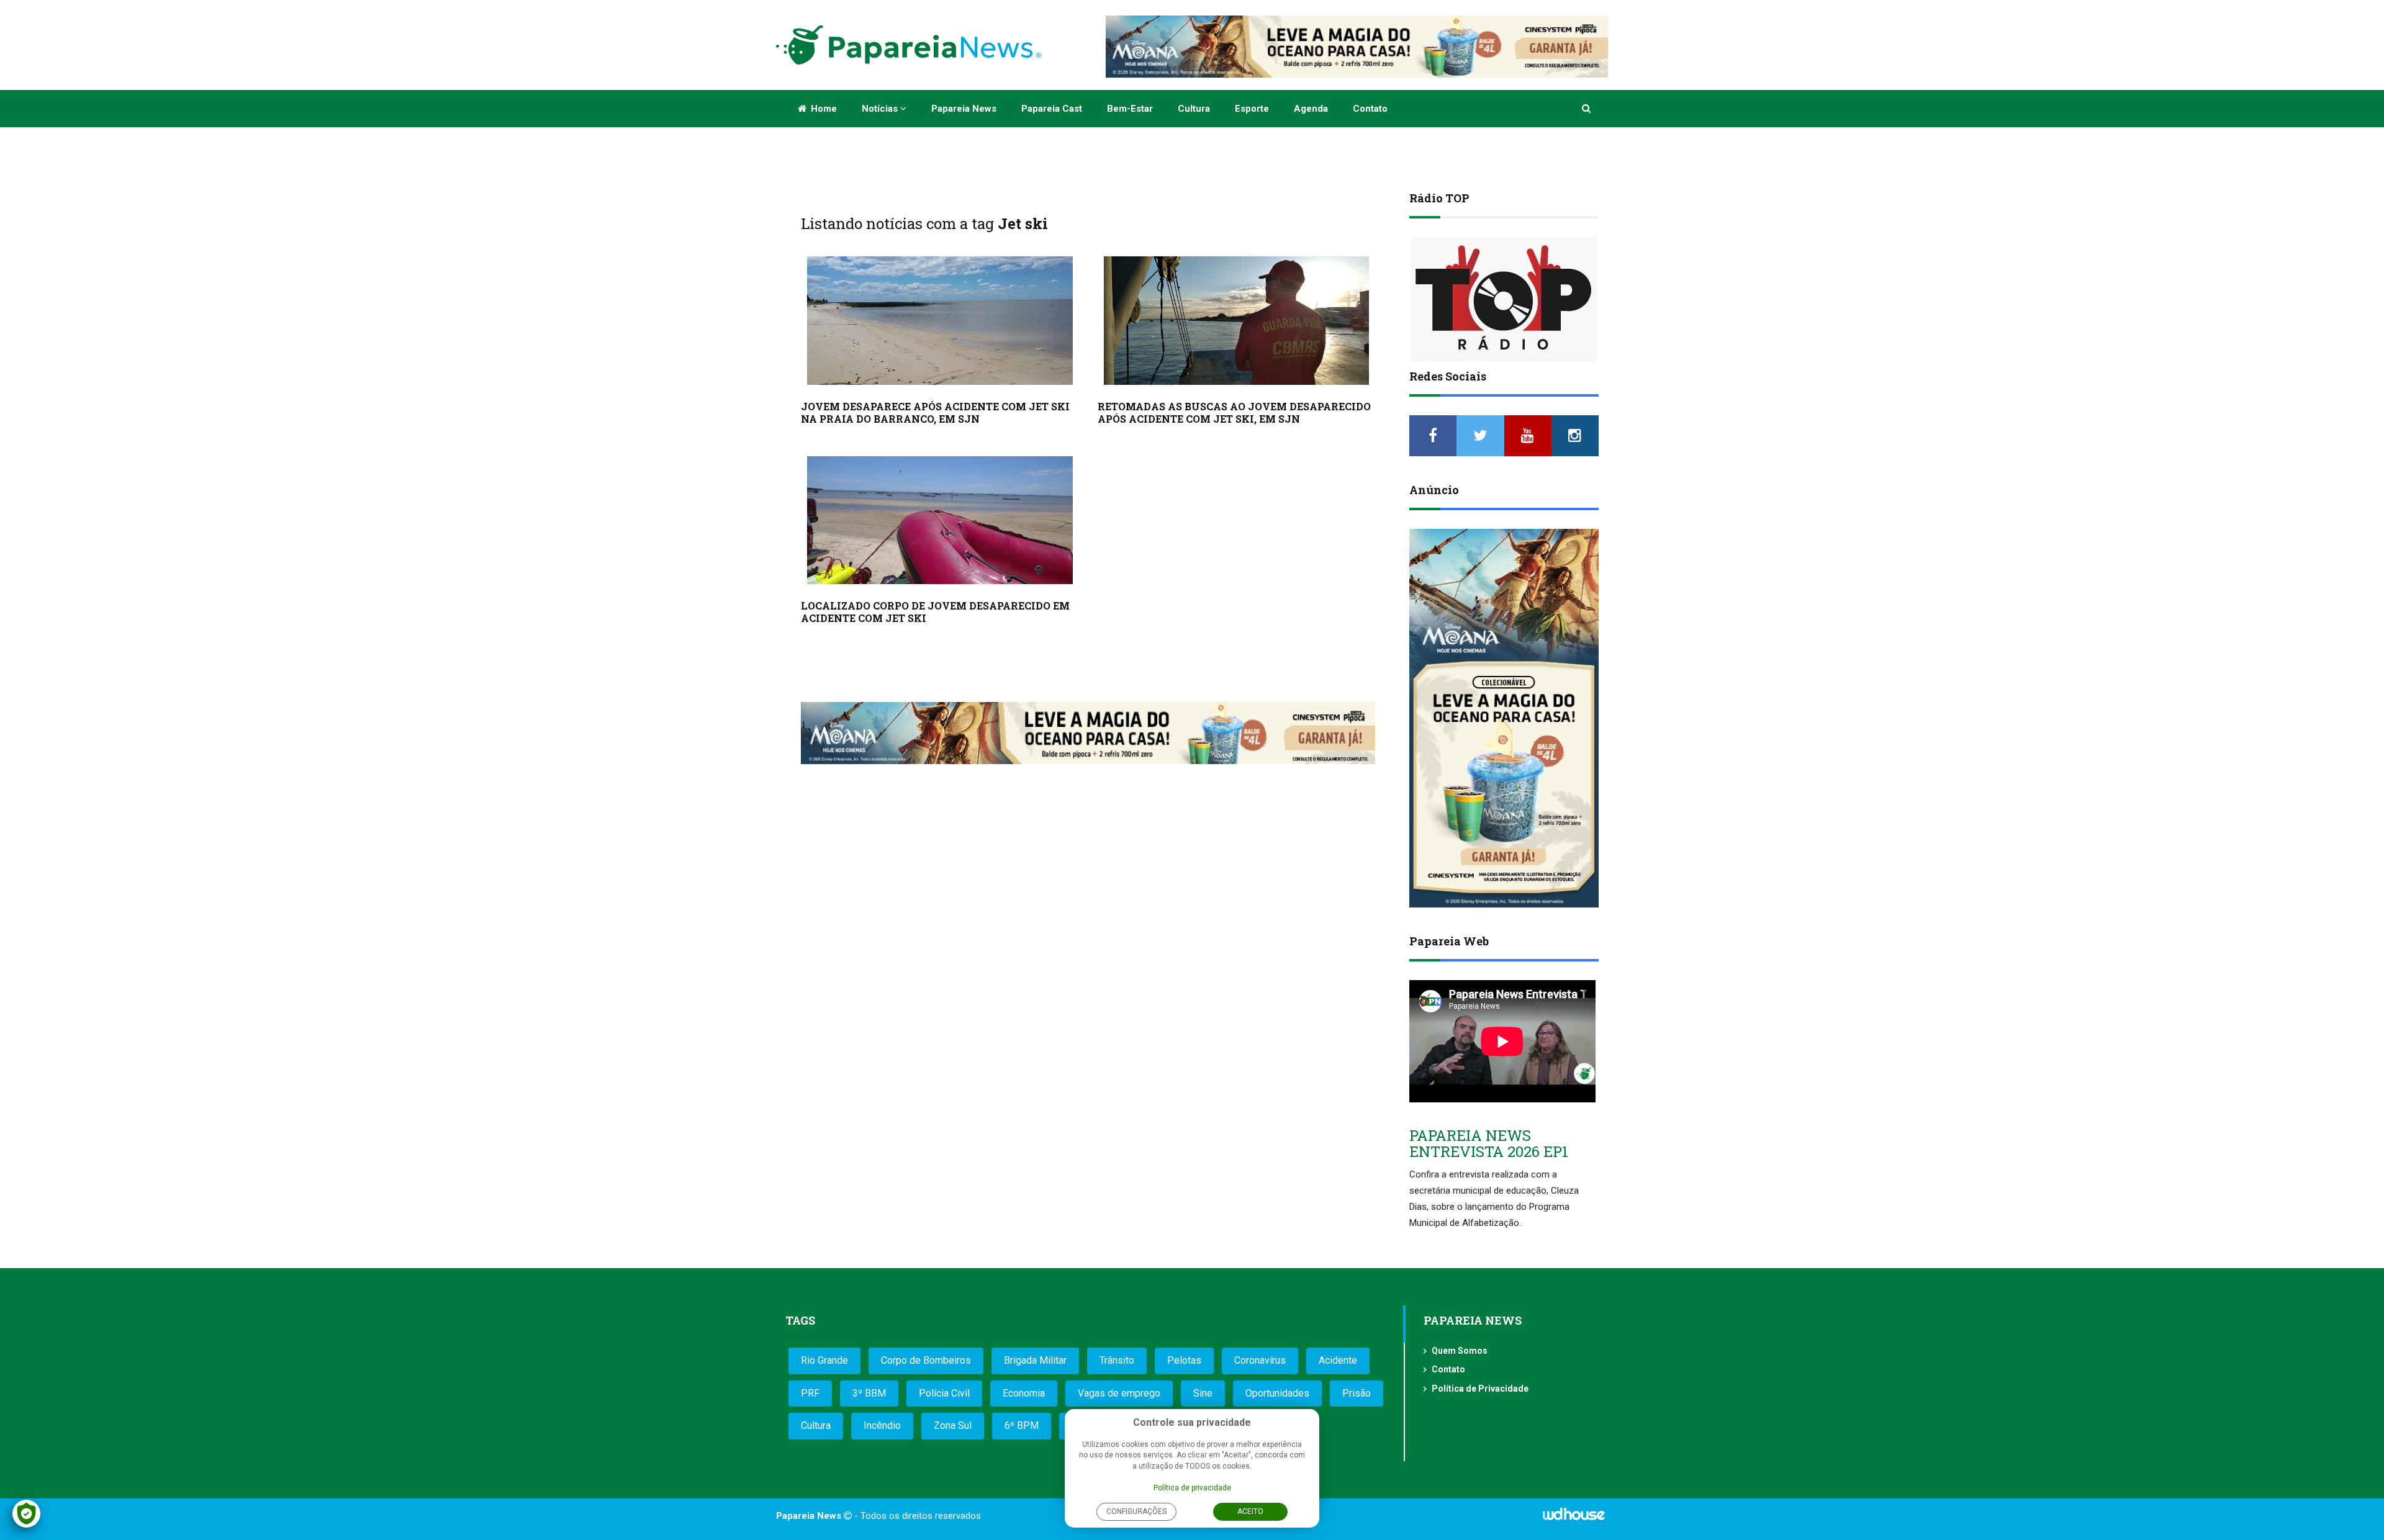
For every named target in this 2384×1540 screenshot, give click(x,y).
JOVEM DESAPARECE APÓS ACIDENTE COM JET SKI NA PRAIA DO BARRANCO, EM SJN (935, 412)
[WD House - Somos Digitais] (1574, 1518)
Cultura (1194, 109)
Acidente (1338, 1360)
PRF (810, 1393)
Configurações (1136, 1511)
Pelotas (1184, 1360)
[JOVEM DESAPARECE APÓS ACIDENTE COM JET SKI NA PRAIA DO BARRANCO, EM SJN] (940, 321)
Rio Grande (824, 1360)
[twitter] (1480, 436)
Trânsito (1117, 1360)
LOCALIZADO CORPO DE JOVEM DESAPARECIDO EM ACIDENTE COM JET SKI (935, 612)
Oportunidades (1277, 1393)
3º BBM (869, 1393)
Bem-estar (1130, 109)
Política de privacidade (1192, 1488)
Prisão (1357, 1393)
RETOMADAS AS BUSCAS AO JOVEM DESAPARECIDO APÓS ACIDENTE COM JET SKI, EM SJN (1234, 412)
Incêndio (882, 1425)
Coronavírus (1260, 1360)
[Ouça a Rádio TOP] (1504, 299)
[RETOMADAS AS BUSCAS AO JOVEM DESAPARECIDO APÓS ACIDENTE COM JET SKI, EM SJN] (1237, 321)
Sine (1203, 1393)
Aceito (1250, 1511)
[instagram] (1575, 436)
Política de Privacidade (1480, 1389)
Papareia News (964, 109)
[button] (1587, 109)
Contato (1370, 109)
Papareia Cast (1052, 109)
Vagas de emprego (1119, 1393)
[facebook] (1433, 436)
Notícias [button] (881, 109)
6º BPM (1022, 1425)
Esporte (1252, 109)
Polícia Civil (944, 1393)
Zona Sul (953, 1425)
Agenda (1311, 109)
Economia (1024, 1393)
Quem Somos (1460, 1351)
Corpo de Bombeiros (926, 1360)
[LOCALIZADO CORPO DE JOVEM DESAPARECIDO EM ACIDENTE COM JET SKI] (940, 520)
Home (823, 109)
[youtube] (1528, 436)
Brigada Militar (1035, 1360)
